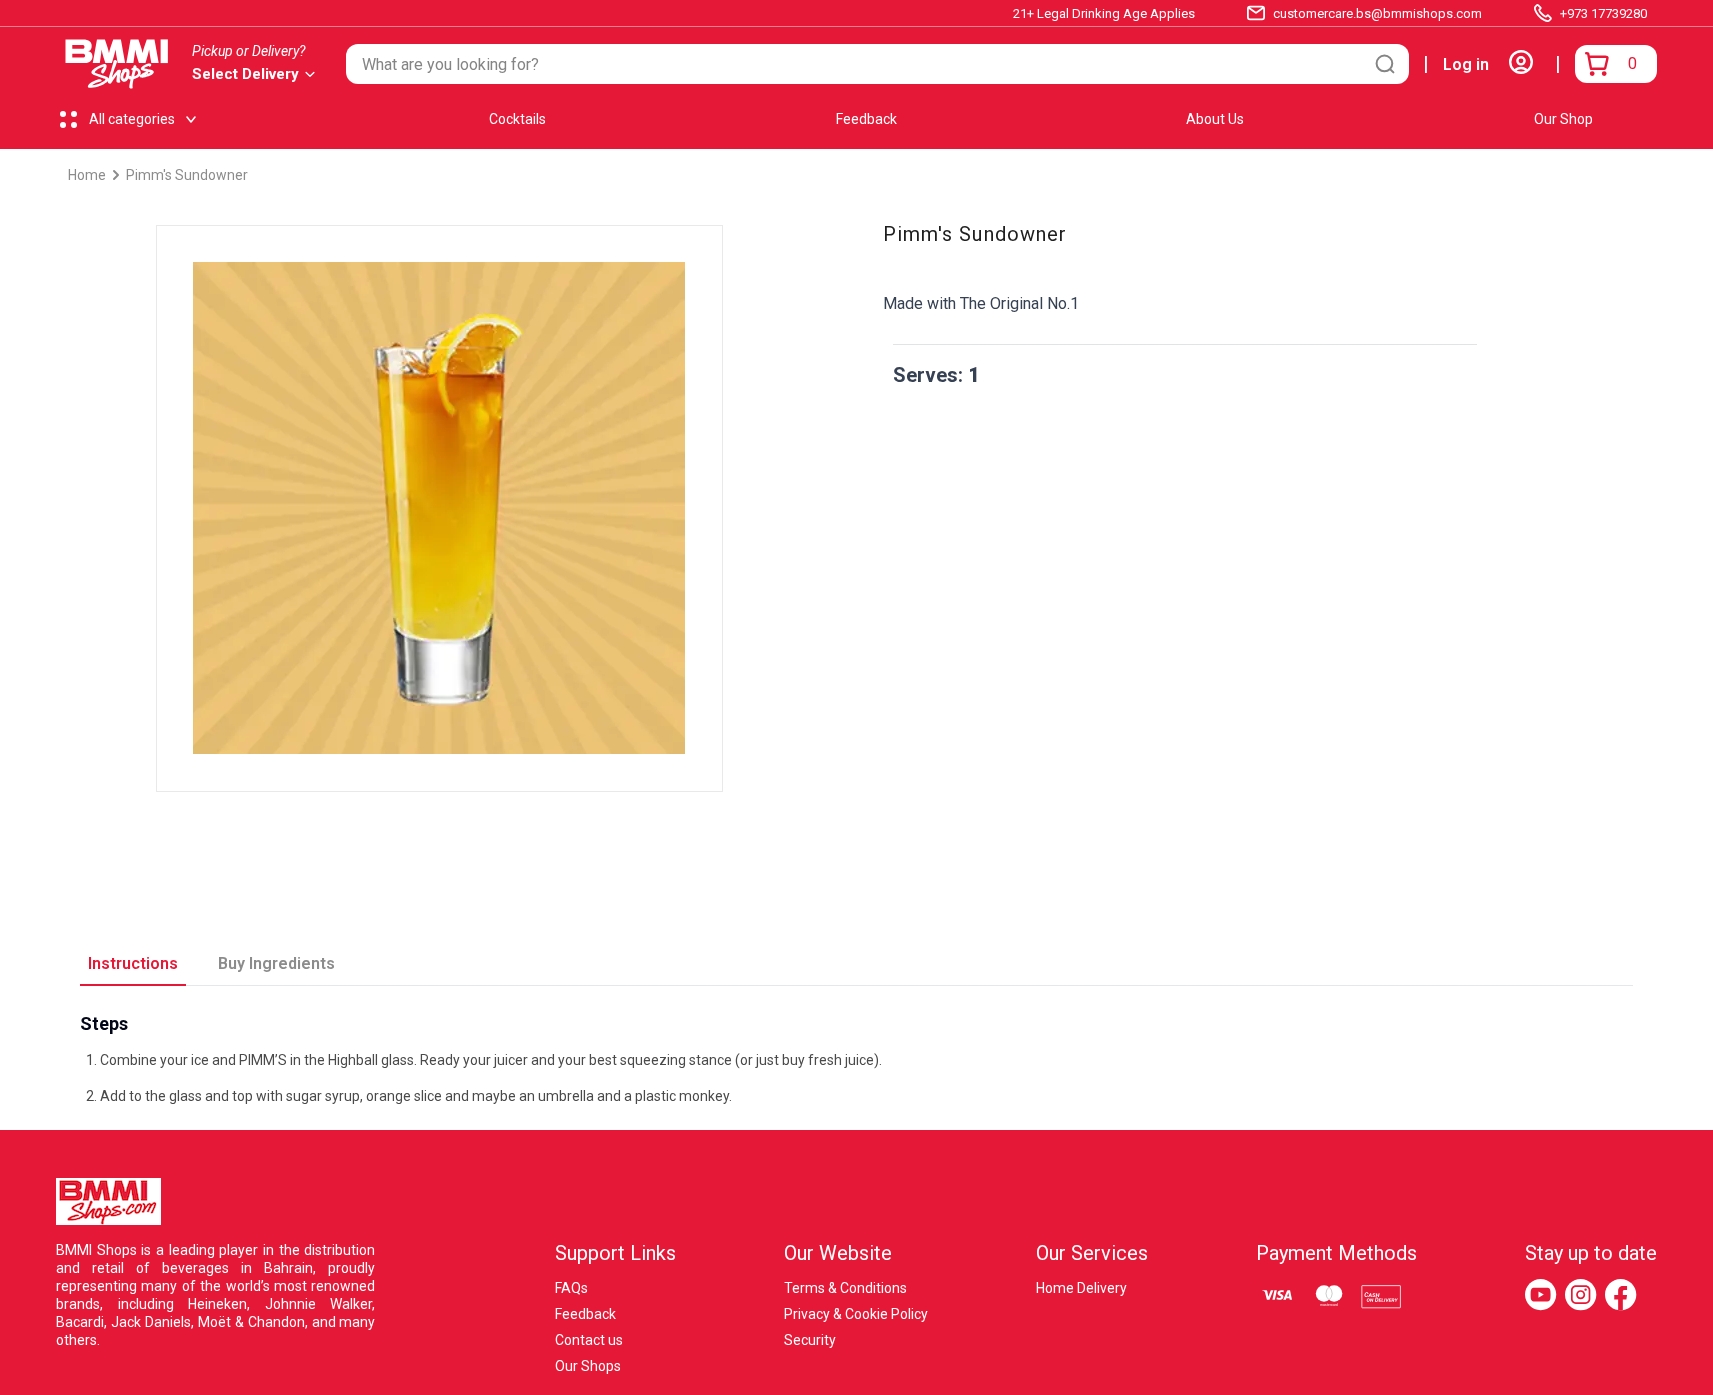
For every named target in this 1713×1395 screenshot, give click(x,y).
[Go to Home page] (117, 64)
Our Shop (1563, 119)
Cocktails (517, 119)
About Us (1215, 119)
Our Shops (588, 1366)
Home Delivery (1081, 1288)
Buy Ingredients (276, 963)
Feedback (866, 119)
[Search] (1385, 64)
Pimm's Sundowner (187, 175)
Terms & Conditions (845, 1288)
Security (810, 1340)
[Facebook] (1621, 1295)
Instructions (133, 963)
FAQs (571, 1288)
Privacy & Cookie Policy (856, 1314)
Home (87, 175)
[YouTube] (1541, 1295)
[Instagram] (1581, 1295)
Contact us (589, 1340)
